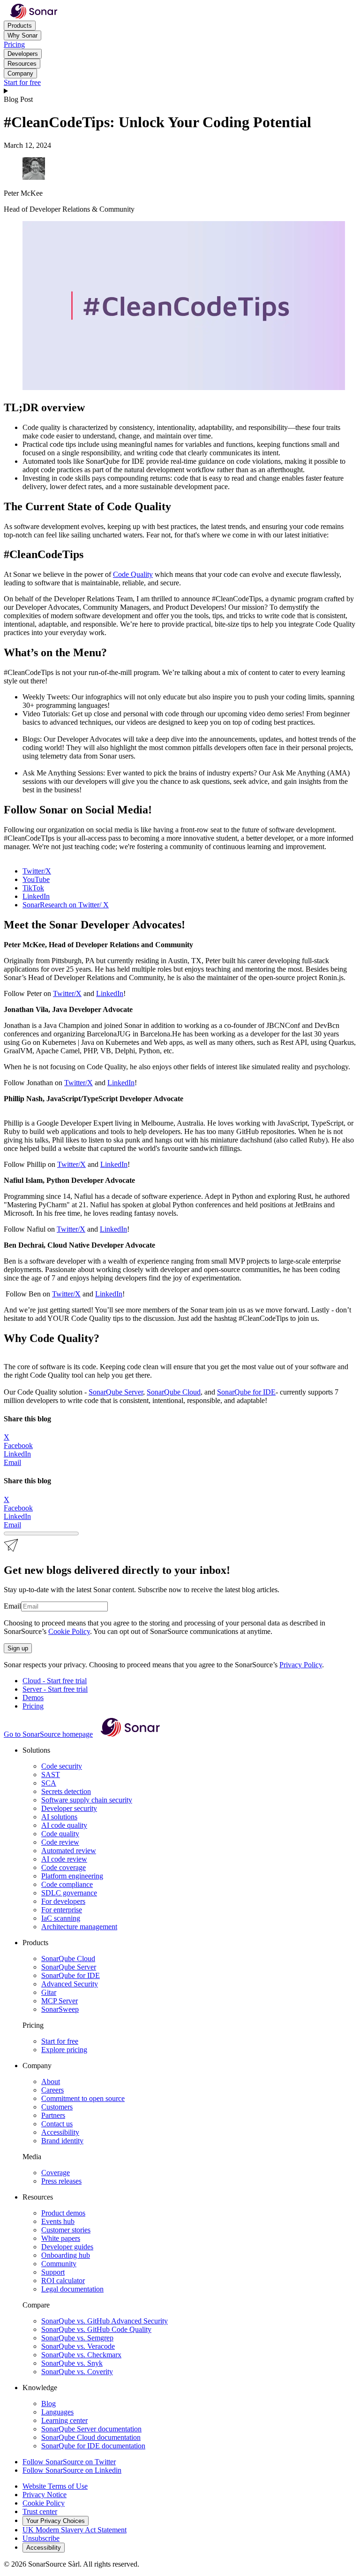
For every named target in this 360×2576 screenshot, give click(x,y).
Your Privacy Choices (56, 2521)
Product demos (63, 2213)
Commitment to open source (83, 2098)
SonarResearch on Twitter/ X (66, 905)
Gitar (49, 1992)
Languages (57, 2412)
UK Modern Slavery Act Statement (75, 2530)
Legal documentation (72, 2289)
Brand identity (62, 2141)
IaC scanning (61, 1918)
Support (53, 2272)
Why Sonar (22, 35)
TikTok (33, 888)
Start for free (22, 82)
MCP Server (60, 2001)
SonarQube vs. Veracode (78, 2346)
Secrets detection (66, 1791)
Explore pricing (64, 2050)
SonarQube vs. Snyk (72, 2363)
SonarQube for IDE (246, 1392)
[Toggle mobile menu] (180, 91)
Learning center (64, 2420)
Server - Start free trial (55, 1689)
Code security (62, 1766)
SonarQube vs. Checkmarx (81, 2355)
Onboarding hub (66, 2255)
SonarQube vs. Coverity (77, 2372)
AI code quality (64, 1825)
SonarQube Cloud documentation (91, 2437)
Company (20, 73)
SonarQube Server (116, 1392)
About (51, 2081)
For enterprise (62, 1910)
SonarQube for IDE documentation (93, 2446)
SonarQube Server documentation (91, 2429)
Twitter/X (37, 871)
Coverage (56, 2173)
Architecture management (79, 1927)
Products (20, 26)
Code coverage (64, 1867)
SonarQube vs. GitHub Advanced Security (105, 2321)
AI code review (64, 1859)
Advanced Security (70, 1984)
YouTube (36, 879)
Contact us (57, 2124)
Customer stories (66, 2230)
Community (59, 2264)
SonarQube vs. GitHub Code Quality (96, 2329)
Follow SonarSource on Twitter (69, 2462)
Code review (60, 1842)
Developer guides (67, 2247)
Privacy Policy (301, 1665)
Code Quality (133, 574)
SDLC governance (69, 1893)
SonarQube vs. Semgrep (77, 2338)
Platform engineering (72, 1876)
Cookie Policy (69, 1631)
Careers (52, 2090)
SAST (51, 1775)
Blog (49, 2403)
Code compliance (67, 1884)
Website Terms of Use (55, 2486)
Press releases (61, 2181)
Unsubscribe (41, 2538)
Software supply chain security (87, 1800)
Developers (23, 54)
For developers (63, 1901)
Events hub (58, 2221)
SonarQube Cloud (174, 1392)
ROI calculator (63, 2281)
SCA (49, 1783)
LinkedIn (36, 896)
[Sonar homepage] (34, 16)
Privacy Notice (45, 2495)
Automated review (69, 1851)
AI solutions (59, 1817)
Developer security (69, 1808)
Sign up (18, 1648)
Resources (22, 64)
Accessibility (60, 2132)
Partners (53, 2115)
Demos (33, 1698)
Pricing (14, 44)
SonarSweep (60, 2009)
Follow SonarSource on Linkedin (72, 2470)
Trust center (40, 2511)
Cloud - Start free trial (55, 1681)
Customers (57, 2107)
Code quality (60, 1834)
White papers (61, 2238)
